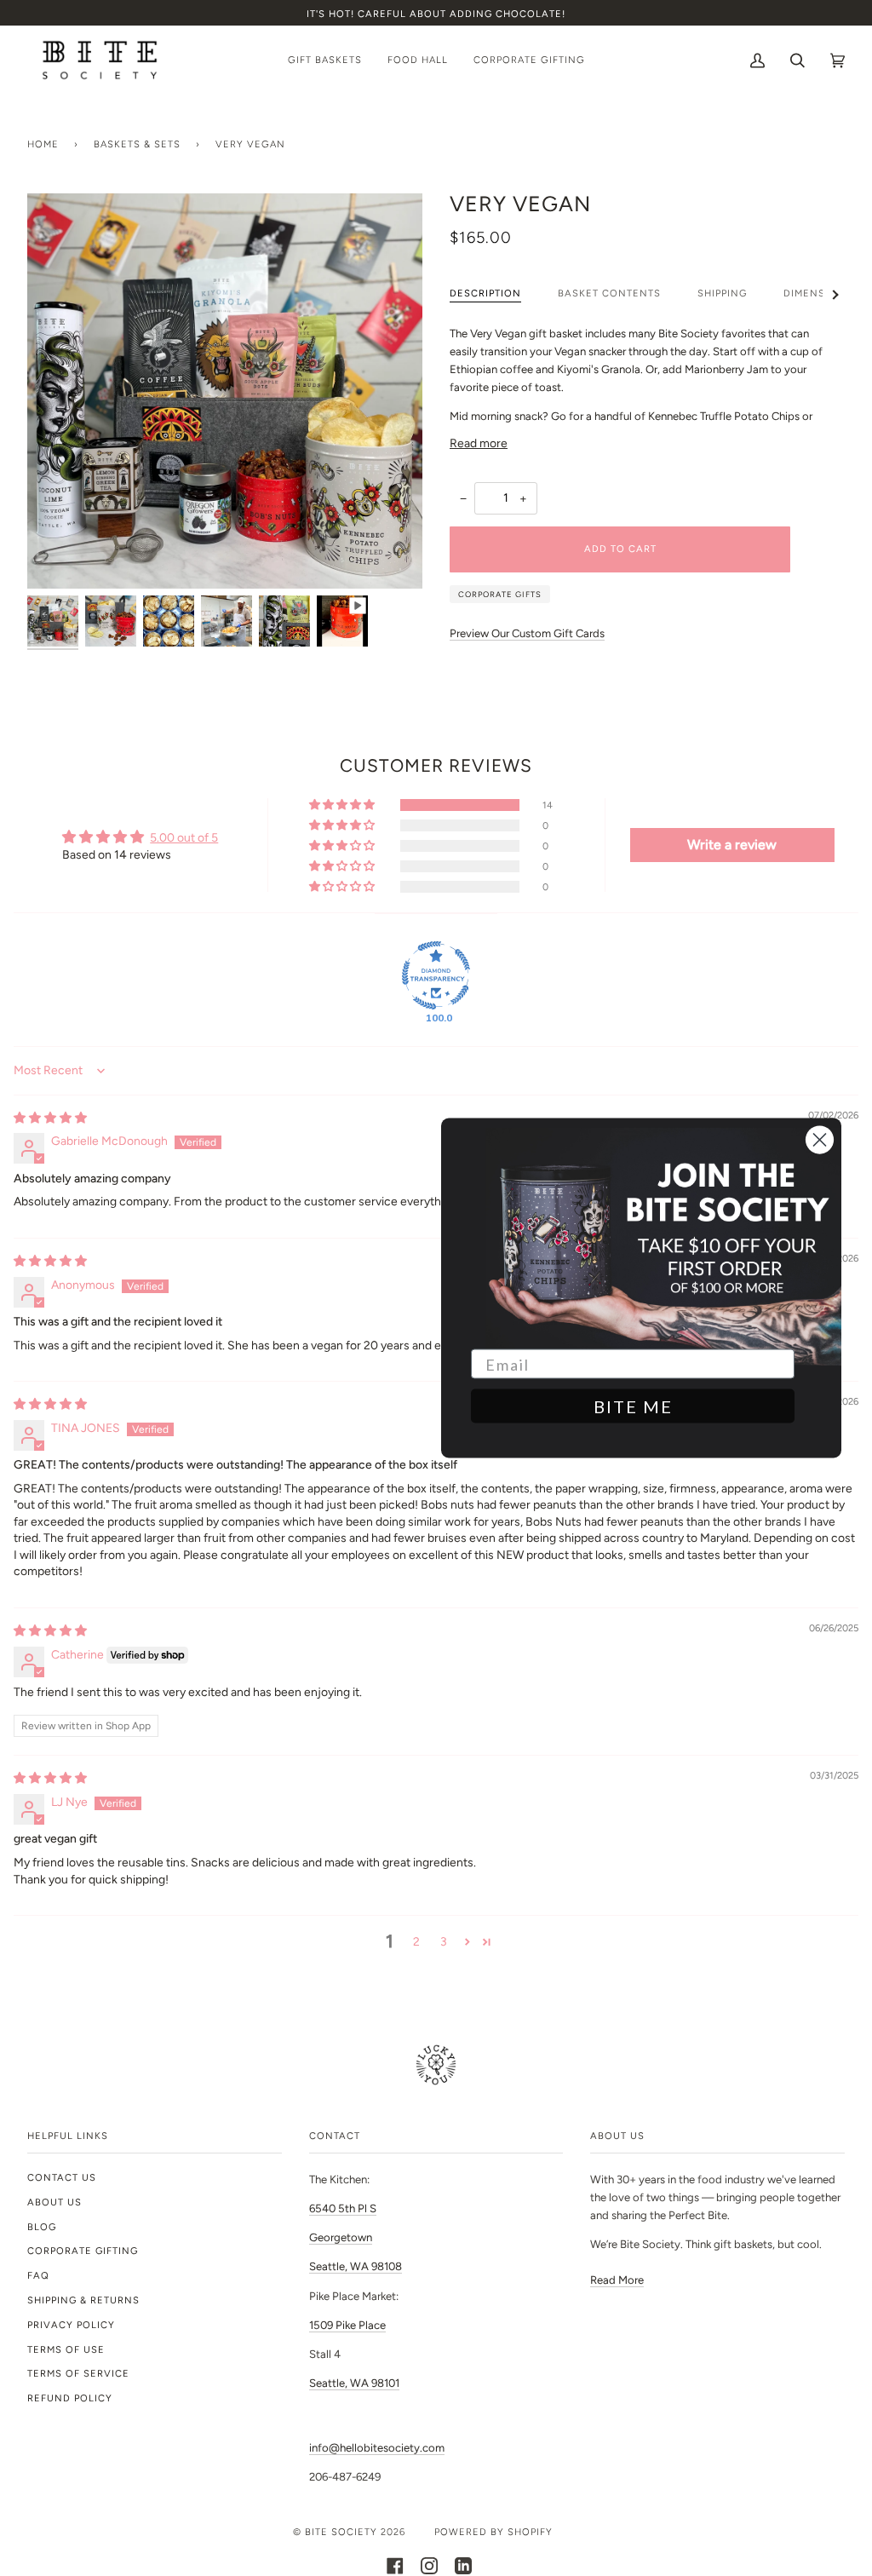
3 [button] (444, 1941)
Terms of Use (66, 2349)
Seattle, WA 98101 (354, 2383)
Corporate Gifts (500, 594)
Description (485, 293)
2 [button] (416, 1941)
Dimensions (818, 293)
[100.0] (436, 975)
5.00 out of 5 (184, 837)
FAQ (38, 2275)
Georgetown (341, 2237)
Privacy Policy (71, 2325)
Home (43, 144)
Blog (42, 2227)
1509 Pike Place (347, 2325)
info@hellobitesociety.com (377, 2448)
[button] (343, 805)
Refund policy (70, 2398)
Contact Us (62, 2177)
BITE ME (633, 1406)
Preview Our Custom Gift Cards (527, 633)
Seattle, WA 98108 (356, 2266)
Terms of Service (78, 2373)
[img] (50, 1118)
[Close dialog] (820, 1140)
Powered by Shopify (493, 2532)
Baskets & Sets (137, 144)
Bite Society (341, 2532)
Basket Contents (609, 293)
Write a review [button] (732, 845)
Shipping (722, 293)
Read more (479, 443)
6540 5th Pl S (343, 2208)
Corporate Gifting (83, 2251)
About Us (54, 2202)
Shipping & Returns (83, 2300)
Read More (617, 2280)
